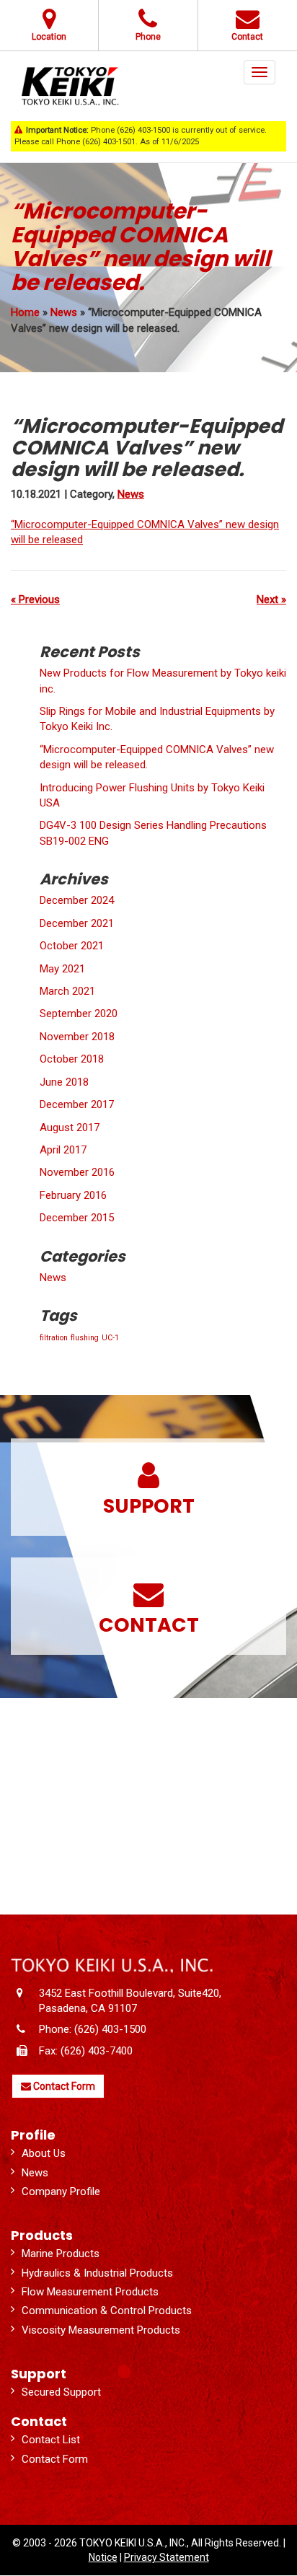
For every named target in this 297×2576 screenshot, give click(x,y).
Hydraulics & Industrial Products (97, 2273)
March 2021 (67, 991)
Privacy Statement (167, 2557)
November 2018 (77, 1037)
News (64, 312)
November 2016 (77, 1172)
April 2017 (63, 1150)
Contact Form (63, 2086)
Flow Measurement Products (90, 2292)
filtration (54, 1338)
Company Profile (61, 2192)
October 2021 (72, 946)
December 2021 (77, 923)
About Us (44, 2153)
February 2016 (73, 1195)
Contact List (51, 2440)
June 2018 (64, 1082)
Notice (103, 2557)
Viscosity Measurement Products (101, 2330)
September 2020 (79, 1014)
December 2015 (77, 1218)
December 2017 (77, 1104)
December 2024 (77, 900)
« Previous (35, 599)
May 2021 (62, 969)
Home (25, 312)
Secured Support (61, 2392)
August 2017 (70, 1127)
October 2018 (72, 1059)
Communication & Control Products (107, 2311)
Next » (271, 599)
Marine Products (61, 2254)
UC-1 (110, 1338)
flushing (85, 1338)
